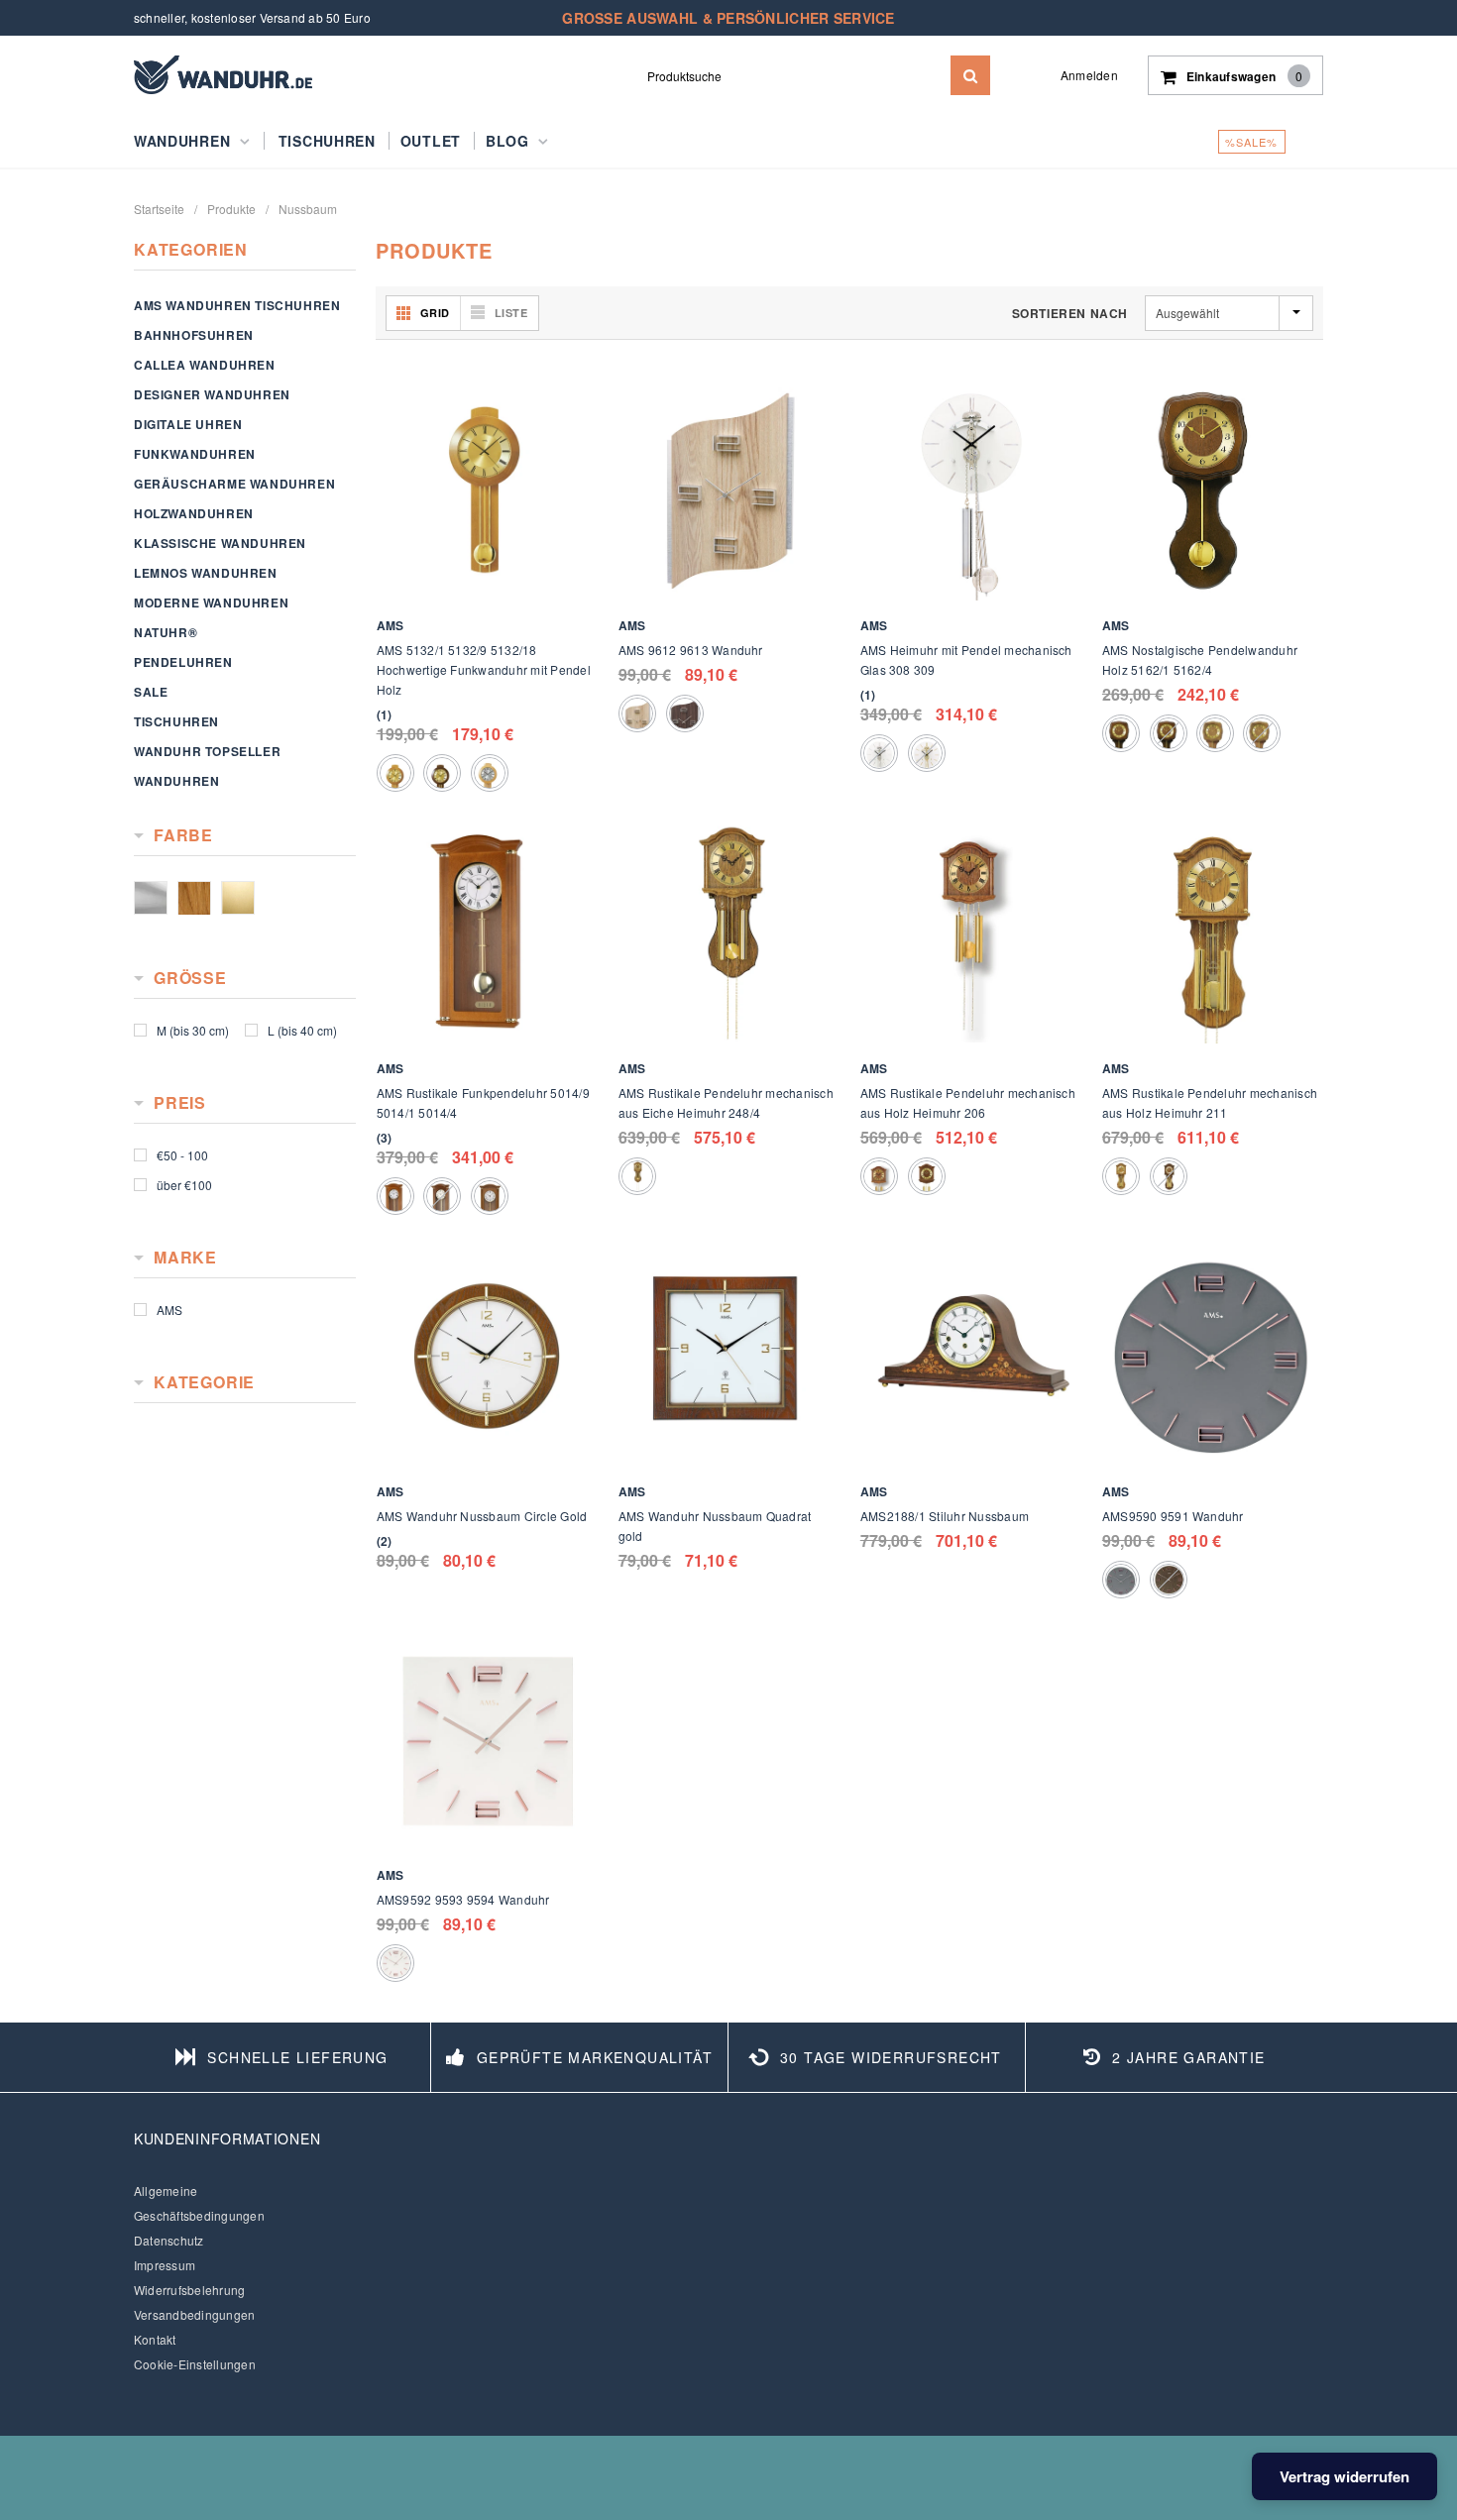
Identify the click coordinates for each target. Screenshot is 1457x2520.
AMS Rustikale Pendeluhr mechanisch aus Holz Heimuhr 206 (968, 1102)
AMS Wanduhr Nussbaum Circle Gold (482, 1516)
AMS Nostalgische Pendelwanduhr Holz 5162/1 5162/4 (1200, 659)
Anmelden (1089, 75)
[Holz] (194, 898)
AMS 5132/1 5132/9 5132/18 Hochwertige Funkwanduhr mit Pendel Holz (484, 669)
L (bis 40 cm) (302, 1030)
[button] (384, 714)
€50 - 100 (182, 1155)
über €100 (184, 1185)
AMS (169, 1310)
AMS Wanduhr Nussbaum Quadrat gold (715, 1526)
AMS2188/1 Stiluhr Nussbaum (945, 1516)
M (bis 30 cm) (193, 1030)
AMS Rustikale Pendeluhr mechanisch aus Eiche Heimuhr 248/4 (726, 1102)
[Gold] (238, 898)
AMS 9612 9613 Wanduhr (691, 650)
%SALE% (1252, 142)
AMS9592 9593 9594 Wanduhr (463, 1899)
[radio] (395, 773)
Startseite (159, 209)
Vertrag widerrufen (1345, 2476)
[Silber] (151, 898)
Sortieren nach (1070, 313)
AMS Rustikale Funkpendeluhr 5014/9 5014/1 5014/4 (483, 1102)
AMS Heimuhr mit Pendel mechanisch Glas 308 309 (966, 659)
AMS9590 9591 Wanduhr (1173, 1516)
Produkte (231, 209)
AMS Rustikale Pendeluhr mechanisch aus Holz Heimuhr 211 (1210, 1102)
